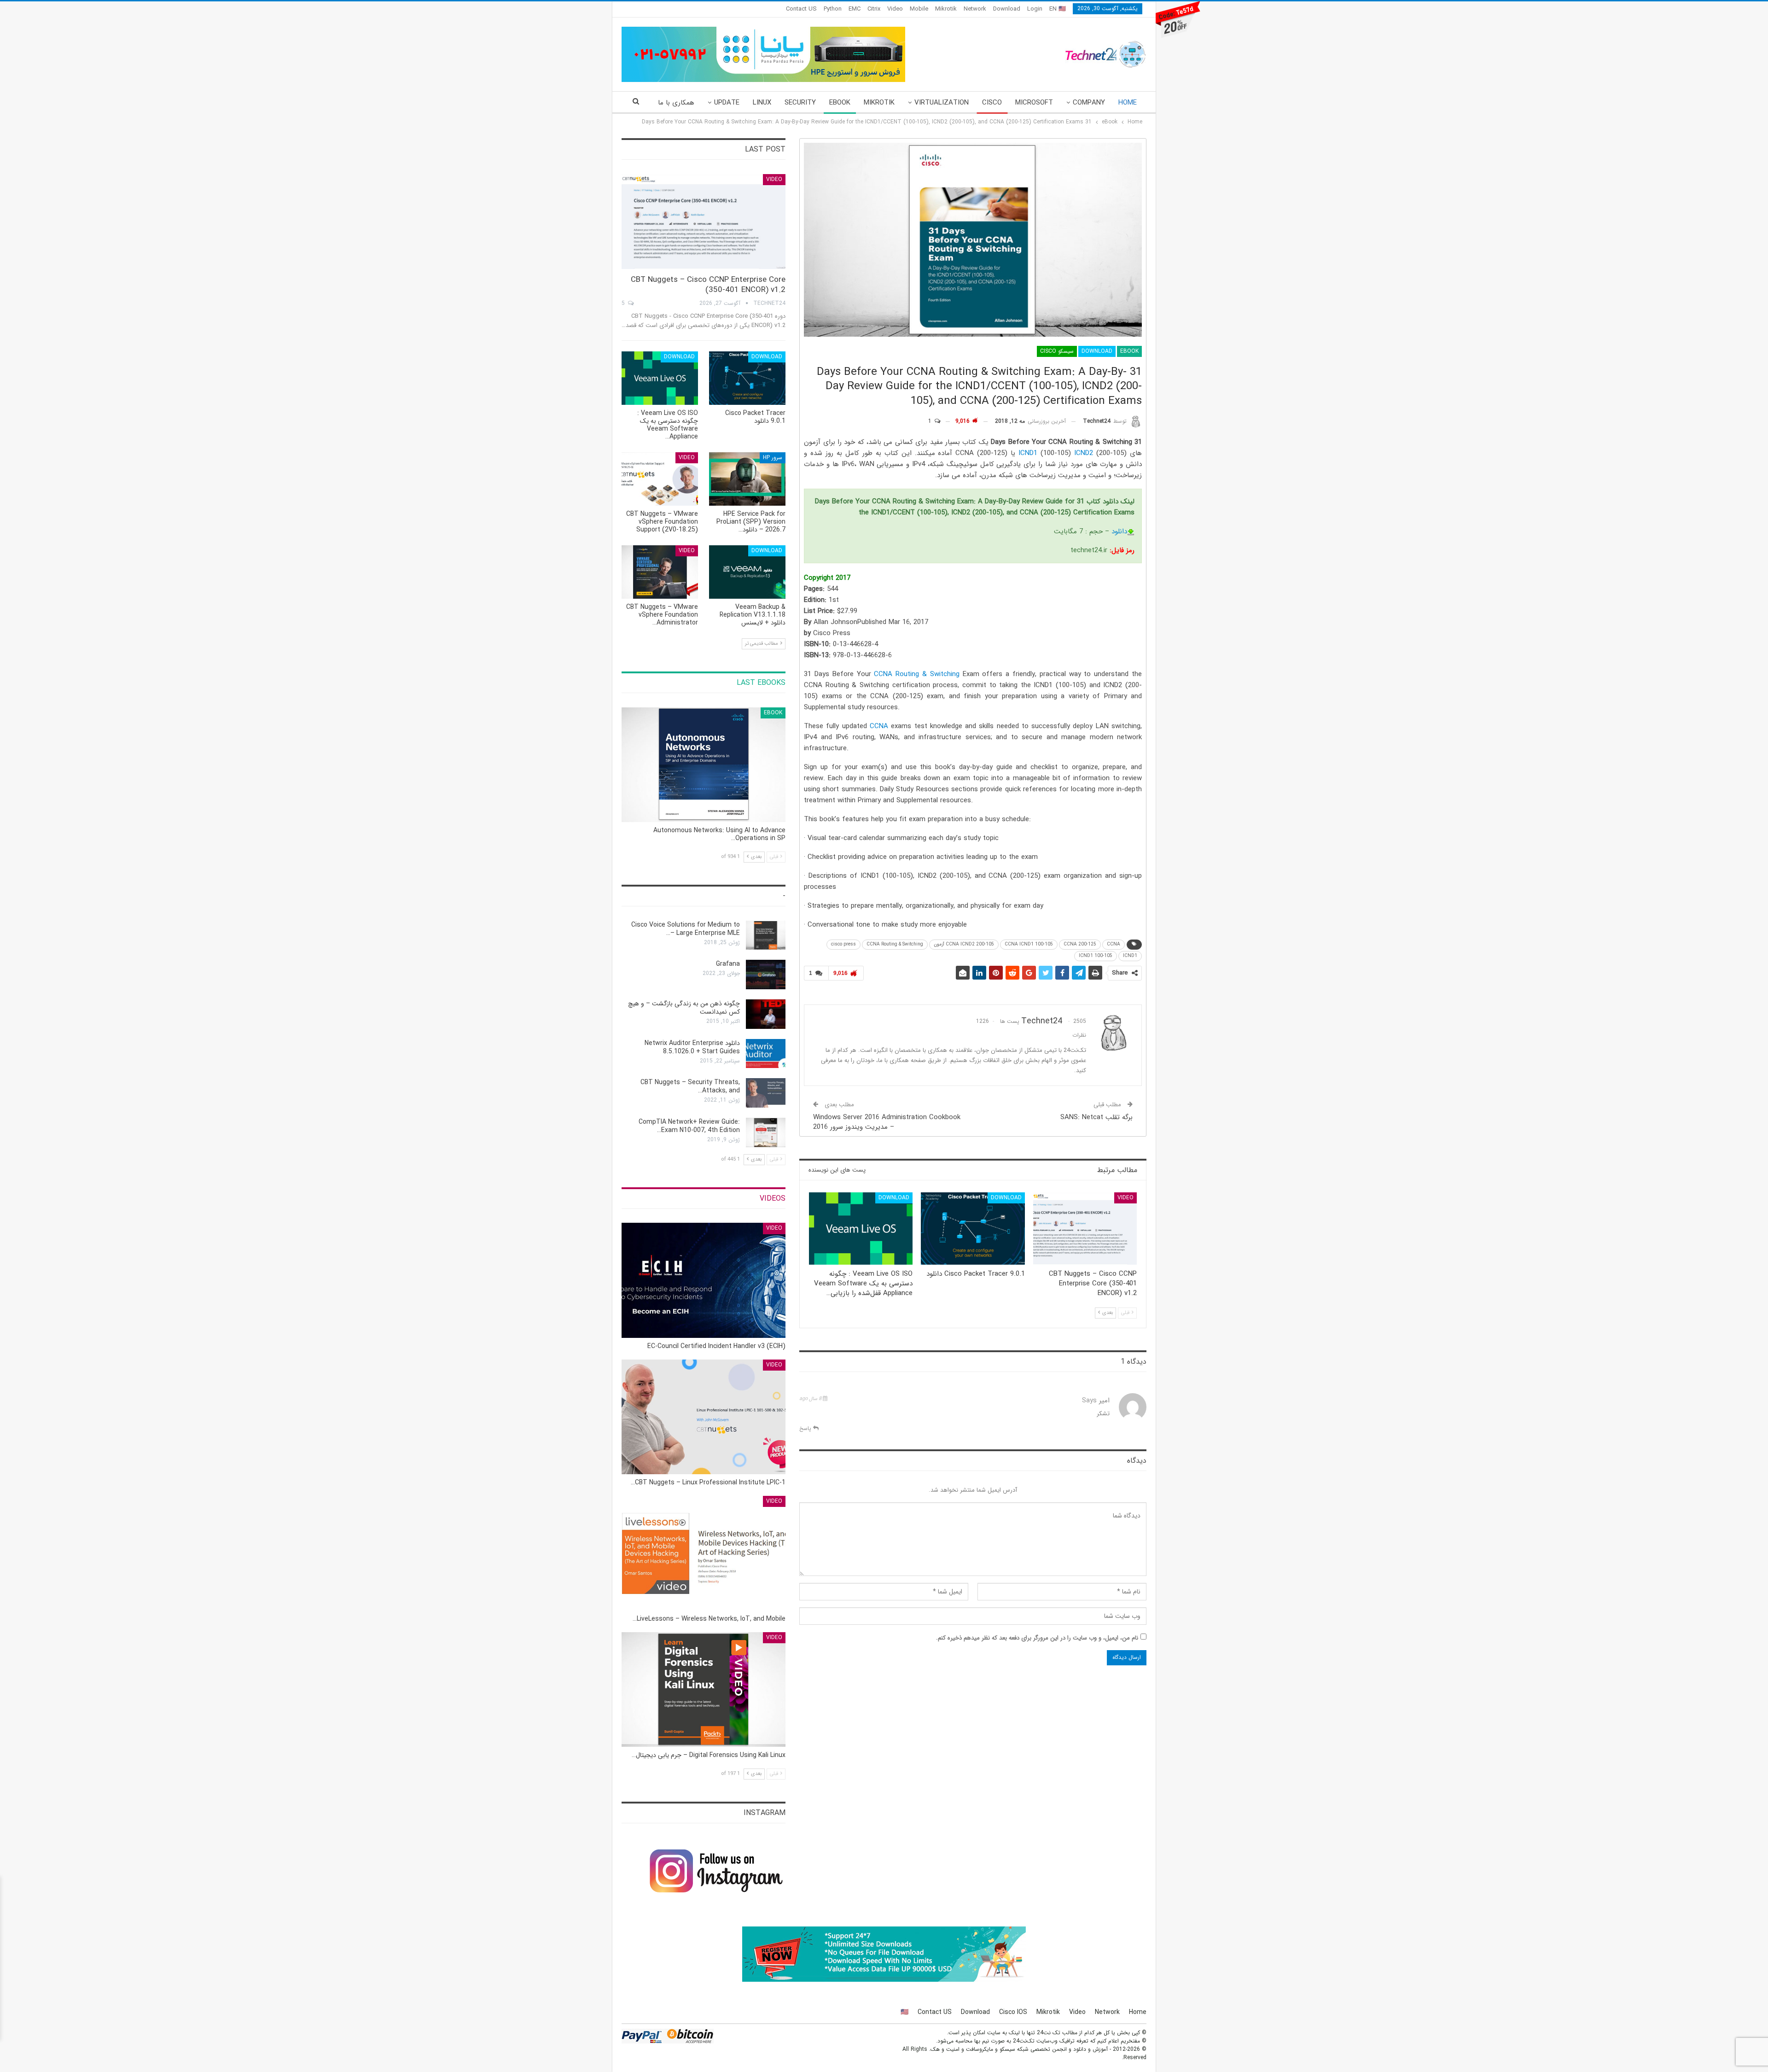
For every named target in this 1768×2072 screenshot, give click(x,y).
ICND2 (1084, 453)
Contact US (801, 9)
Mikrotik (946, 9)
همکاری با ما (676, 103)
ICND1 (1028, 453)
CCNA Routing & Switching (916, 674)
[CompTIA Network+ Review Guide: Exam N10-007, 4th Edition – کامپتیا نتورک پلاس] (766, 1132)
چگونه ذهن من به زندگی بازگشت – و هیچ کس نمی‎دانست (684, 1008)
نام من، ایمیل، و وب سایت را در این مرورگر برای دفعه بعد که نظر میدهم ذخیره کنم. (1037, 1638)
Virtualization (942, 103)
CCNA (879, 726)
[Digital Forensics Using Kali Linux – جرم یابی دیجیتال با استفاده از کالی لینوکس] (704, 1690)
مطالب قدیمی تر (762, 644)
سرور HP (773, 458)
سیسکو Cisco (1057, 351)
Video (895, 9)
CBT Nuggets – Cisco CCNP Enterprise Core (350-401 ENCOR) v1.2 (708, 285)
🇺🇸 (904, 2012)
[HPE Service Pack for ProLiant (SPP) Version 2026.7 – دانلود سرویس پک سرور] (747, 479)
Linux (762, 103)
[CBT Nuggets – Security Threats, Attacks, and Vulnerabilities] (766, 1093)
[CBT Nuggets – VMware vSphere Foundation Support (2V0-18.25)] (660, 479)
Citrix (874, 9)
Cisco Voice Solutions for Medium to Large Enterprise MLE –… (686, 929)
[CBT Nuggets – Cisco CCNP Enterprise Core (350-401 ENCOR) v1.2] (1085, 1229)
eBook (840, 103)
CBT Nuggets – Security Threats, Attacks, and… (690, 1086)
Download (1007, 9)
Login (1035, 9)
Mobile (919, 9)
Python (833, 9)
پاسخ (806, 1428)
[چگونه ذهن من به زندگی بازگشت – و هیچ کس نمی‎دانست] (766, 1014)
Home (1128, 103)
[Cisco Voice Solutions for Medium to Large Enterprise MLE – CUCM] (766, 935)
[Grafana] (766, 975)
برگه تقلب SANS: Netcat (1096, 1117)
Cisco (992, 103)
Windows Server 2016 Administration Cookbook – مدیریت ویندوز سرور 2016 (887, 1122)
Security (800, 103)
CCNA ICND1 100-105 (1029, 944)
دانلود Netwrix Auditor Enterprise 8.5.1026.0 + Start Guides (692, 1047)
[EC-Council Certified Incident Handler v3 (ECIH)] (704, 1280)
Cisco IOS (1013, 2012)
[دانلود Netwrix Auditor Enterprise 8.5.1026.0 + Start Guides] (766, 1054)
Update (727, 103)
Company (1089, 103)
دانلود (1119, 531)
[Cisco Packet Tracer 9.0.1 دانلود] (973, 1229)
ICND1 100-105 (1096, 956)
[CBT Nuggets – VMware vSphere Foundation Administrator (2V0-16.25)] (660, 572)
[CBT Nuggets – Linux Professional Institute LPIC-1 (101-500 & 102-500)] (704, 1417)
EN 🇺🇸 (1058, 9)
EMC (855, 9)
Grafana (728, 964)
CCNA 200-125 (1080, 944)
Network (975, 9)
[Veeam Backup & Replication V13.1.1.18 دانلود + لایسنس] (747, 572)
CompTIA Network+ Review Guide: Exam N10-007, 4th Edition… (689, 1126)
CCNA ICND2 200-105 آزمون (964, 944)
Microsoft (1034, 103)
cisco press (843, 944)
